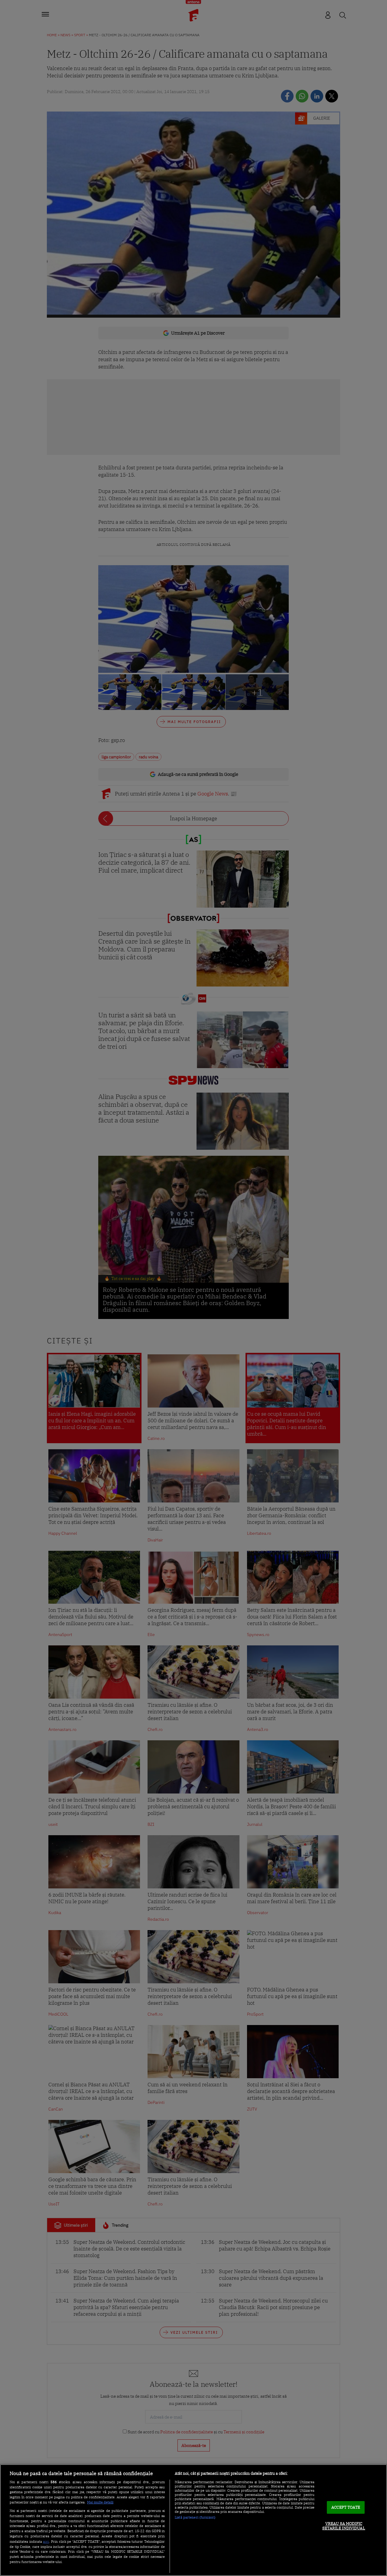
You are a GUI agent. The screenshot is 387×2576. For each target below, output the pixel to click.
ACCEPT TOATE (346, 2507)
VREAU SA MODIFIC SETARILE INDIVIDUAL (344, 2526)
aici (46, 2541)
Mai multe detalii (100, 2502)
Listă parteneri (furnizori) (195, 2517)
